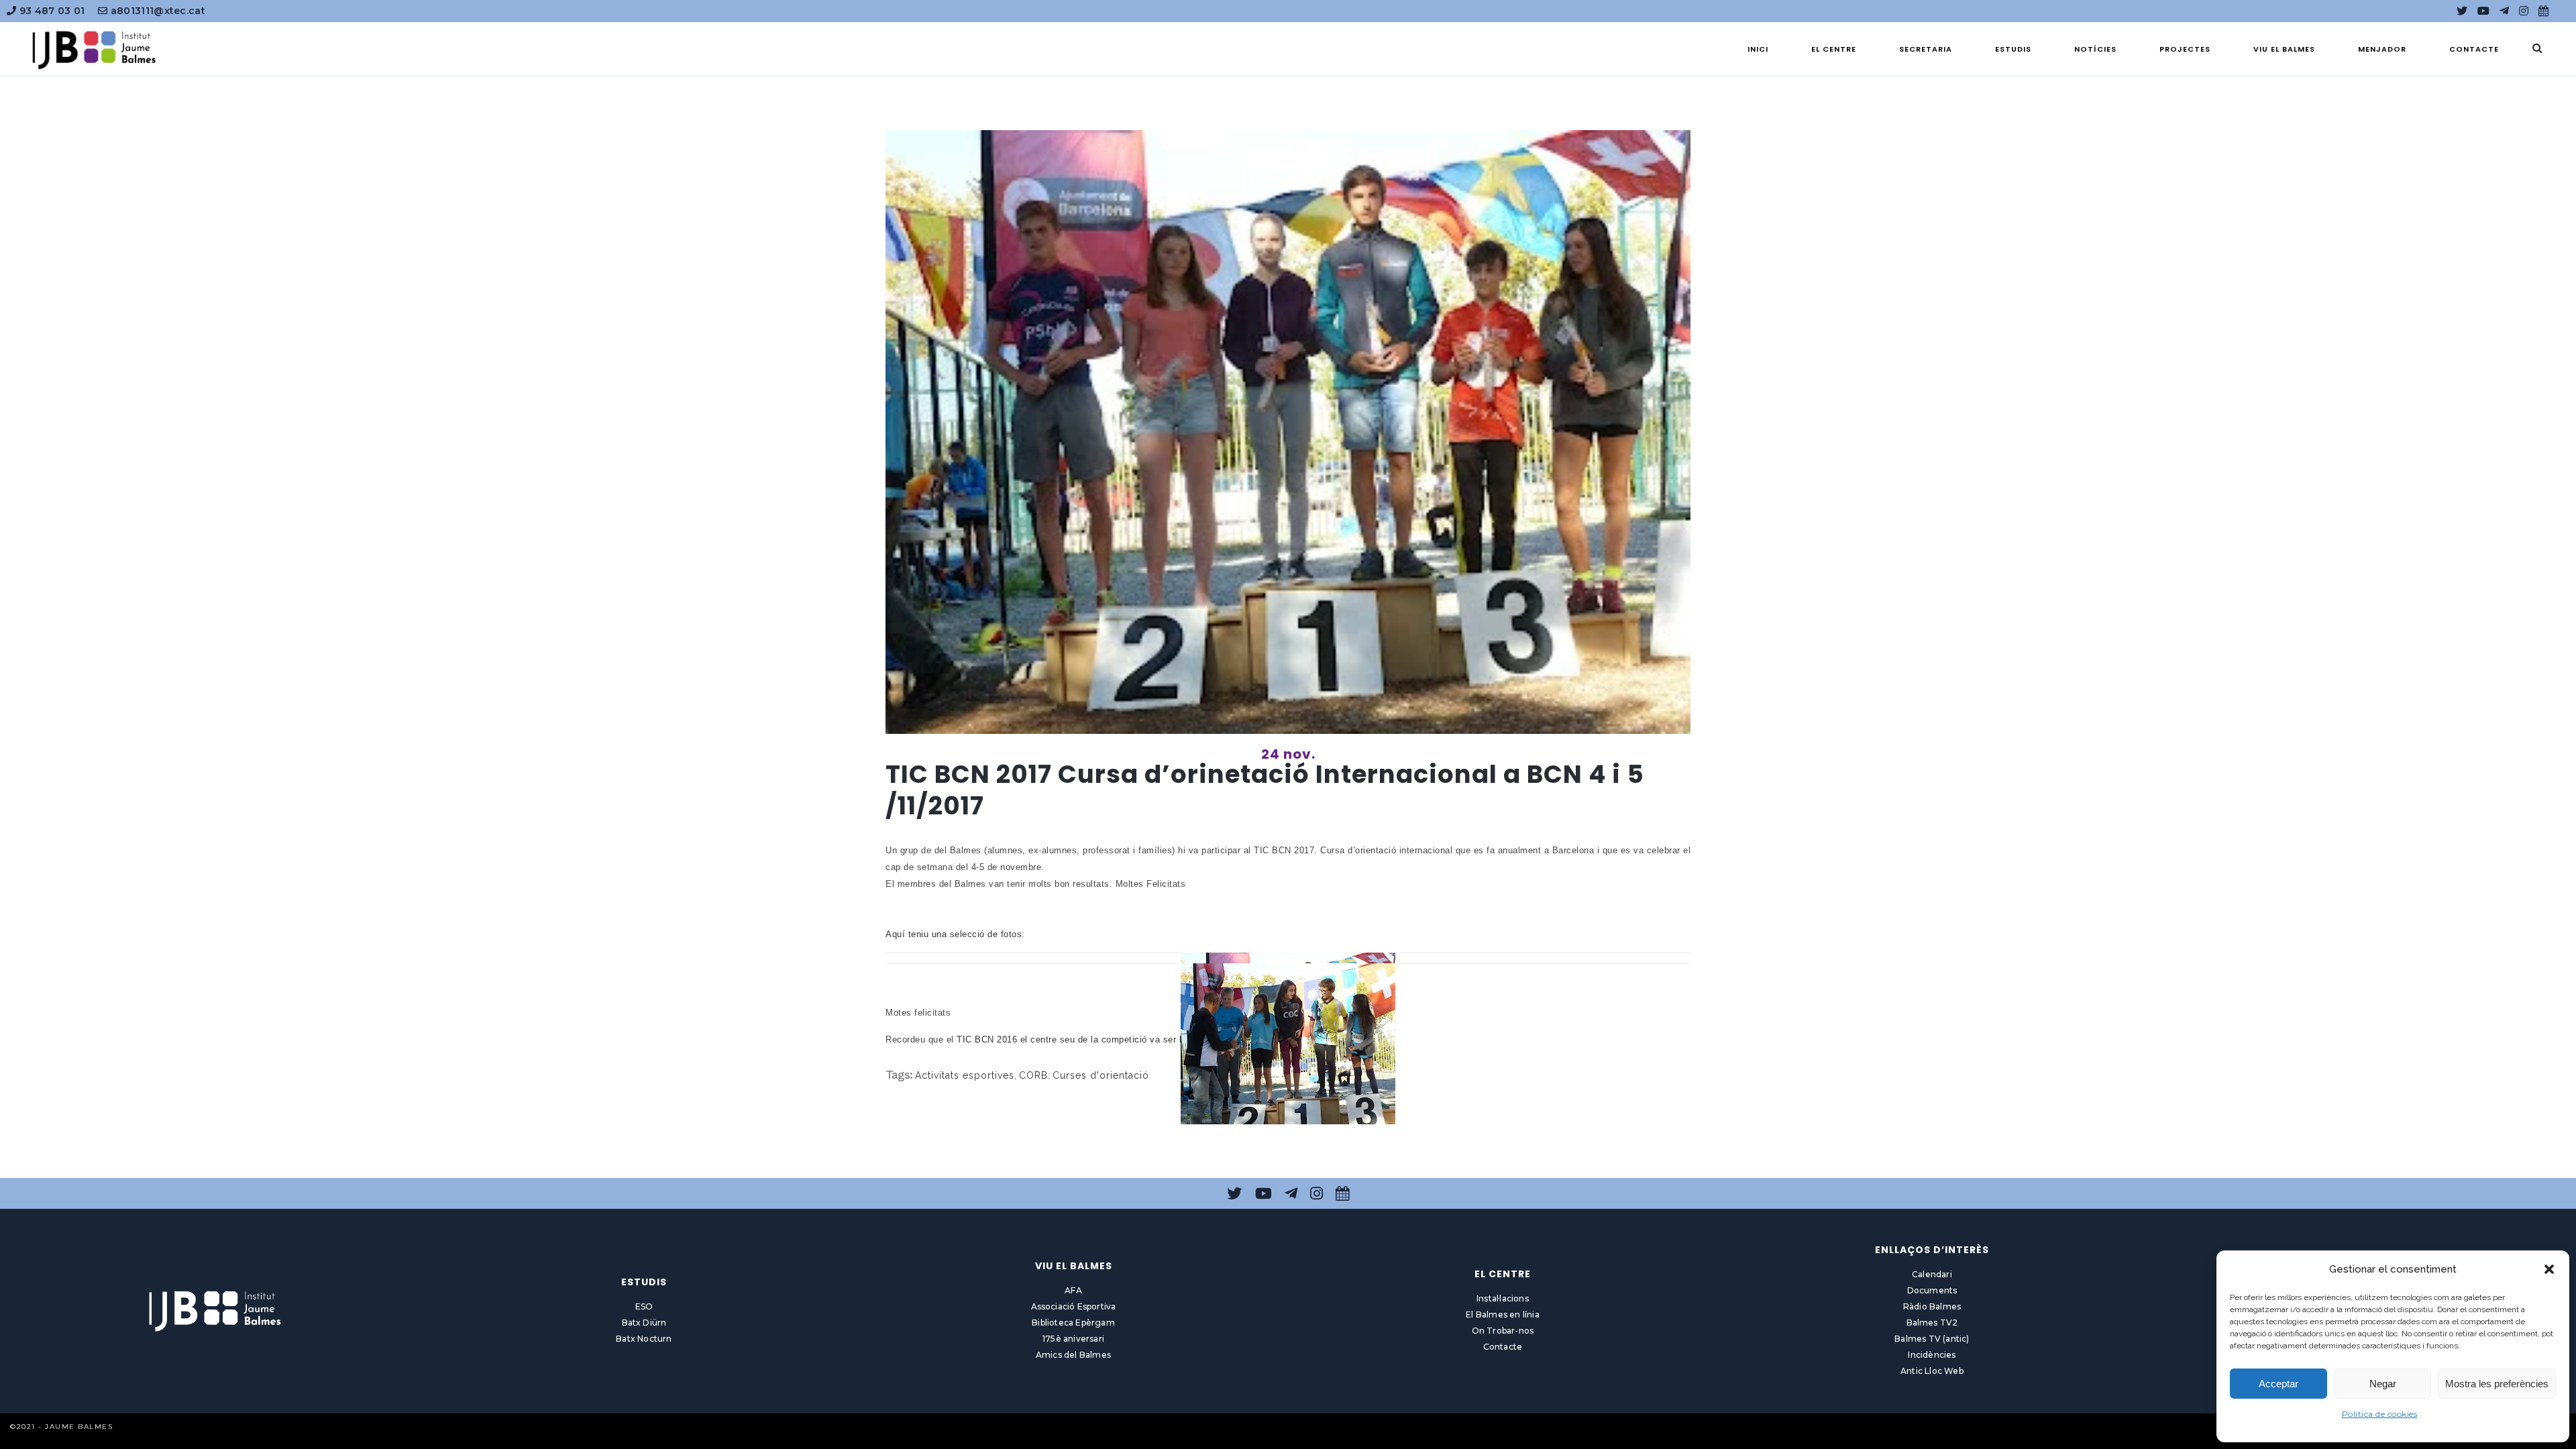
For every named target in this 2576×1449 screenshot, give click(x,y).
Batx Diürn (644, 1323)
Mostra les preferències (2497, 1384)
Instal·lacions (1503, 1298)
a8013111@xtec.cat (157, 11)
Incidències (1932, 1355)
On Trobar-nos (1503, 1331)
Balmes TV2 (1932, 1323)
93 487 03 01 (50, 11)
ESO (644, 1306)
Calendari (1932, 1274)
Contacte (1503, 1347)
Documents (1932, 1290)
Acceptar (2278, 1384)
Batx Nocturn (644, 1339)
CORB (1033, 1075)
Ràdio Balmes (1932, 1306)
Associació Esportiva (1074, 1306)
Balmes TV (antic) (1932, 1339)
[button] (2549, 1269)
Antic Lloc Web (1932, 1371)
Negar (2383, 1384)
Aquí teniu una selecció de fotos (954, 934)
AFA (1073, 1290)
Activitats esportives (965, 1075)
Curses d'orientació (1101, 1075)
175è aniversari (1073, 1339)
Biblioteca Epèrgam (1073, 1323)
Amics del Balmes (1073, 1355)
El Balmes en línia (1503, 1314)
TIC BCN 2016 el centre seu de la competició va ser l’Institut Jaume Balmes (1118, 1039)
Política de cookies (2380, 1414)
